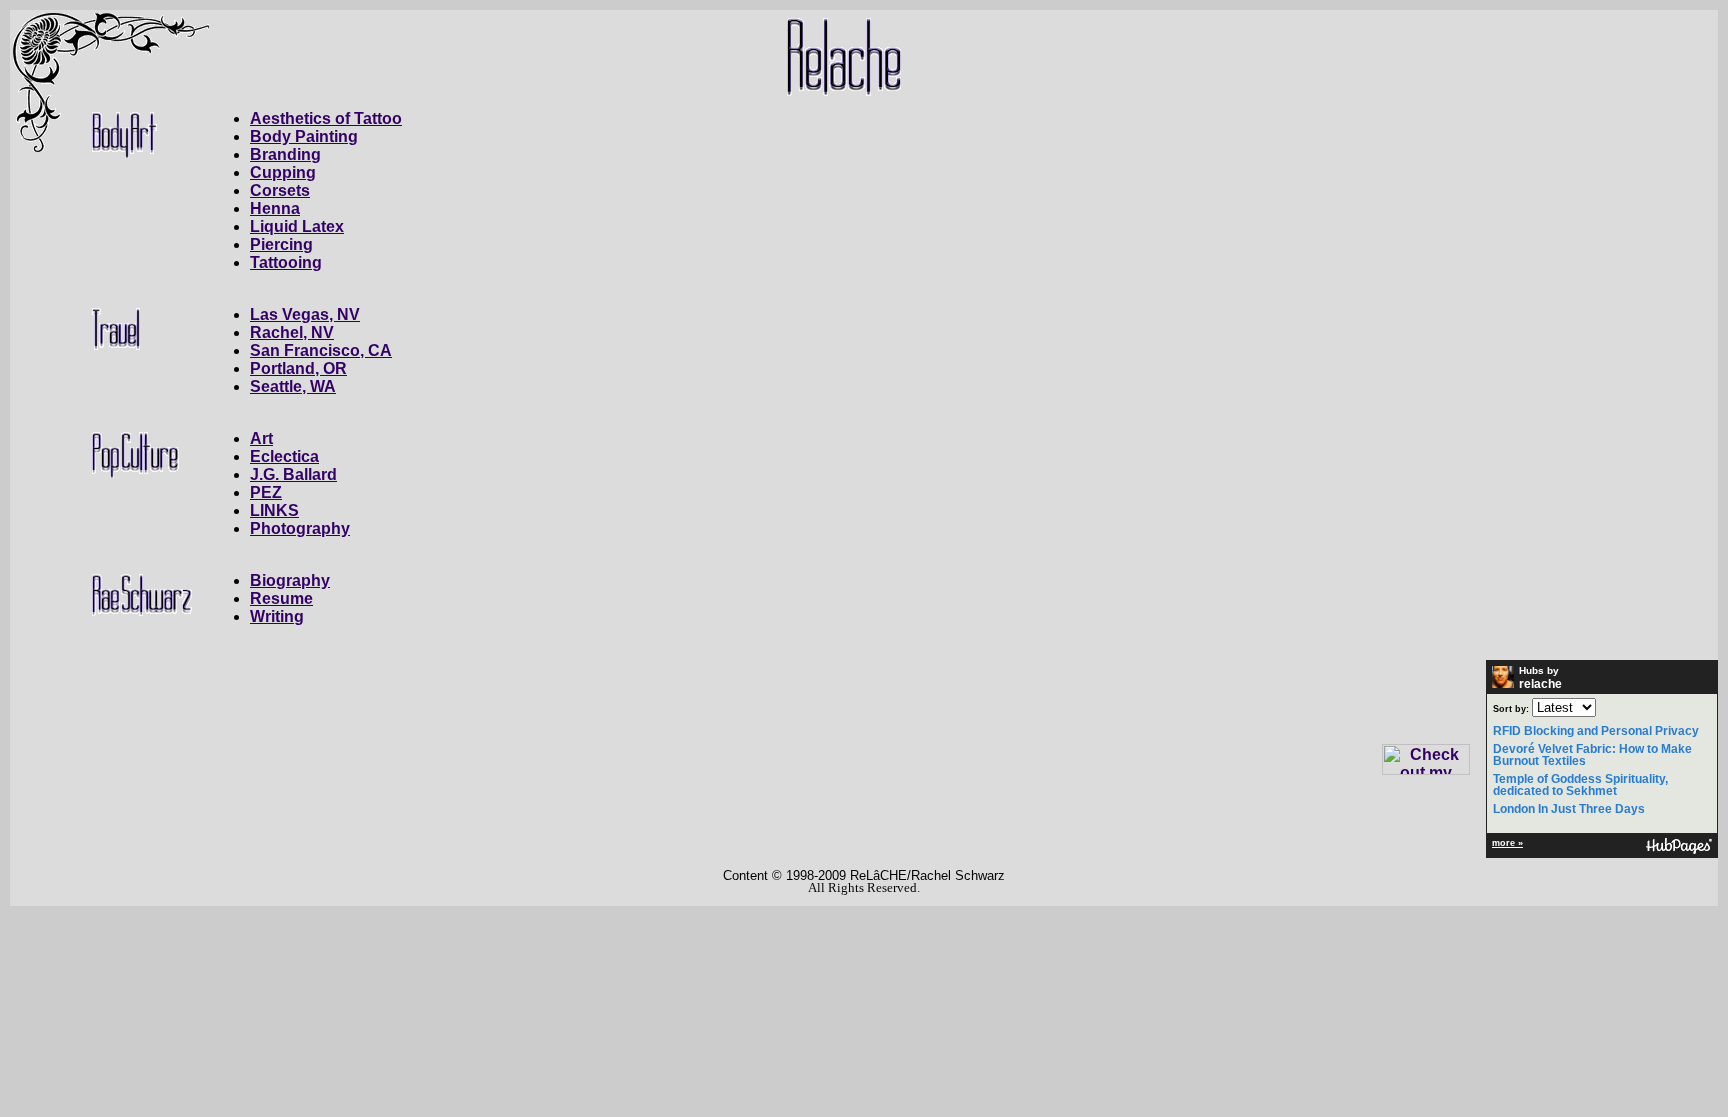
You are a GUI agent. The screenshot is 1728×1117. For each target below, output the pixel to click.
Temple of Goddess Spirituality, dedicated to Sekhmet (1580, 785)
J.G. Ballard (293, 474)
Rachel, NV (292, 332)
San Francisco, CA (321, 350)
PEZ (266, 492)
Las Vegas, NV (305, 314)
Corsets (280, 190)
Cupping (283, 172)
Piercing (281, 244)
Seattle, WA (293, 386)
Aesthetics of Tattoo (326, 118)
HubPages (1679, 846)
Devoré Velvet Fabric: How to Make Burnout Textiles (1592, 755)
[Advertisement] (1656, 310)
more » (1507, 843)
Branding (285, 154)
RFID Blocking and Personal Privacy (1596, 731)
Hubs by (1540, 678)
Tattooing (286, 262)
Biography (290, 580)
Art (261, 438)
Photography (300, 528)
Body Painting (304, 136)
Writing (277, 616)
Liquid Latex (297, 226)
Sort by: (1511, 709)
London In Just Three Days (1569, 809)
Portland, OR (298, 368)
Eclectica (284, 456)
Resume (281, 598)
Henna (275, 208)
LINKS (274, 510)
